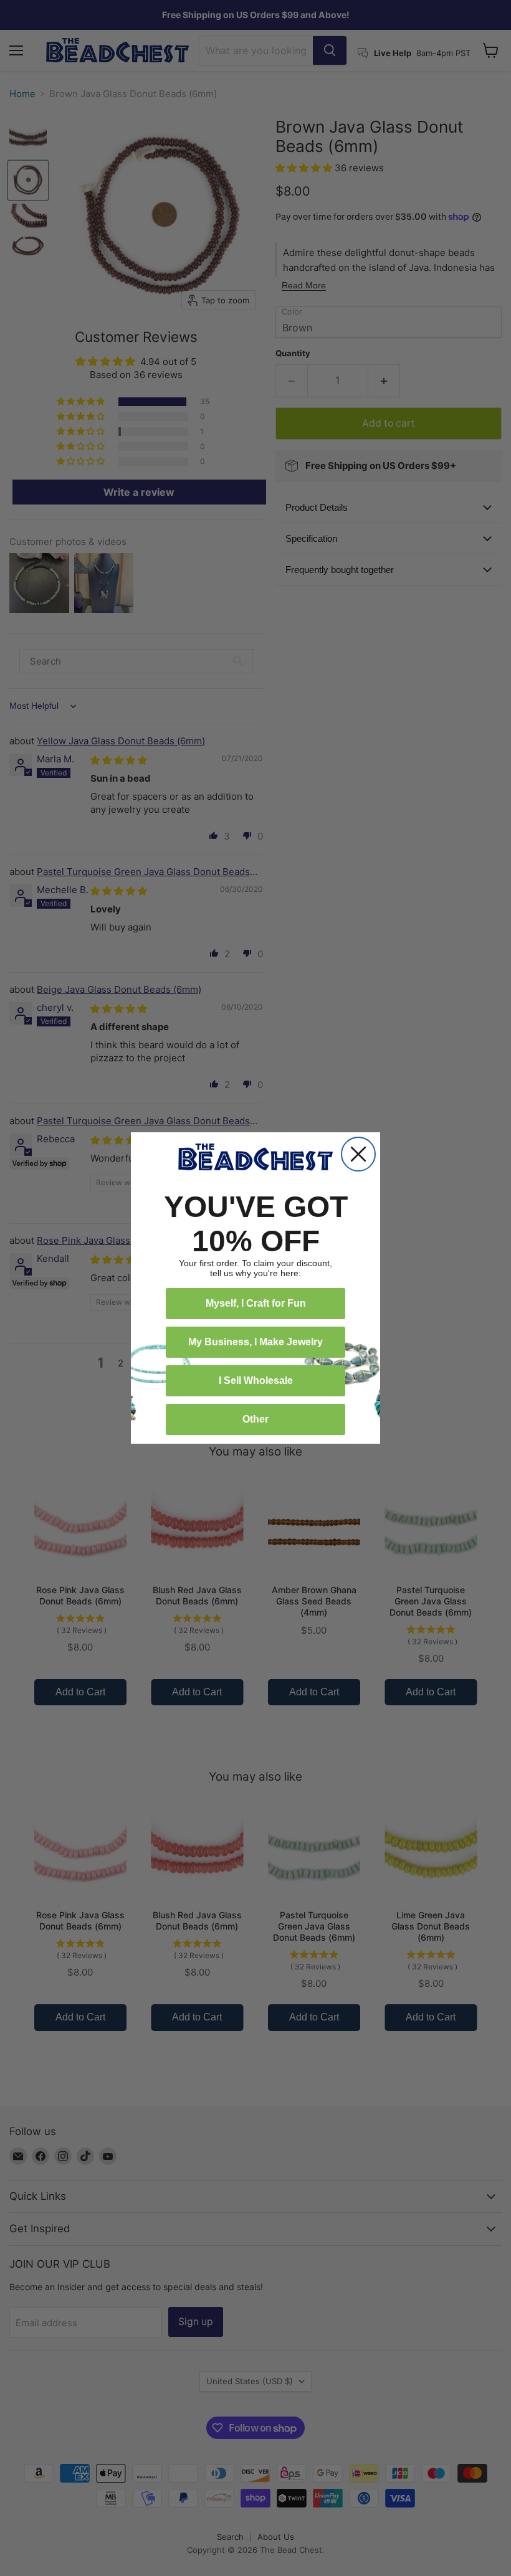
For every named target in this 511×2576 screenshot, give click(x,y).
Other (255, 1419)
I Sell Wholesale (256, 1380)
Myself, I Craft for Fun (256, 1303)
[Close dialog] (358, 1154)
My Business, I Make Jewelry (255, 1342)
